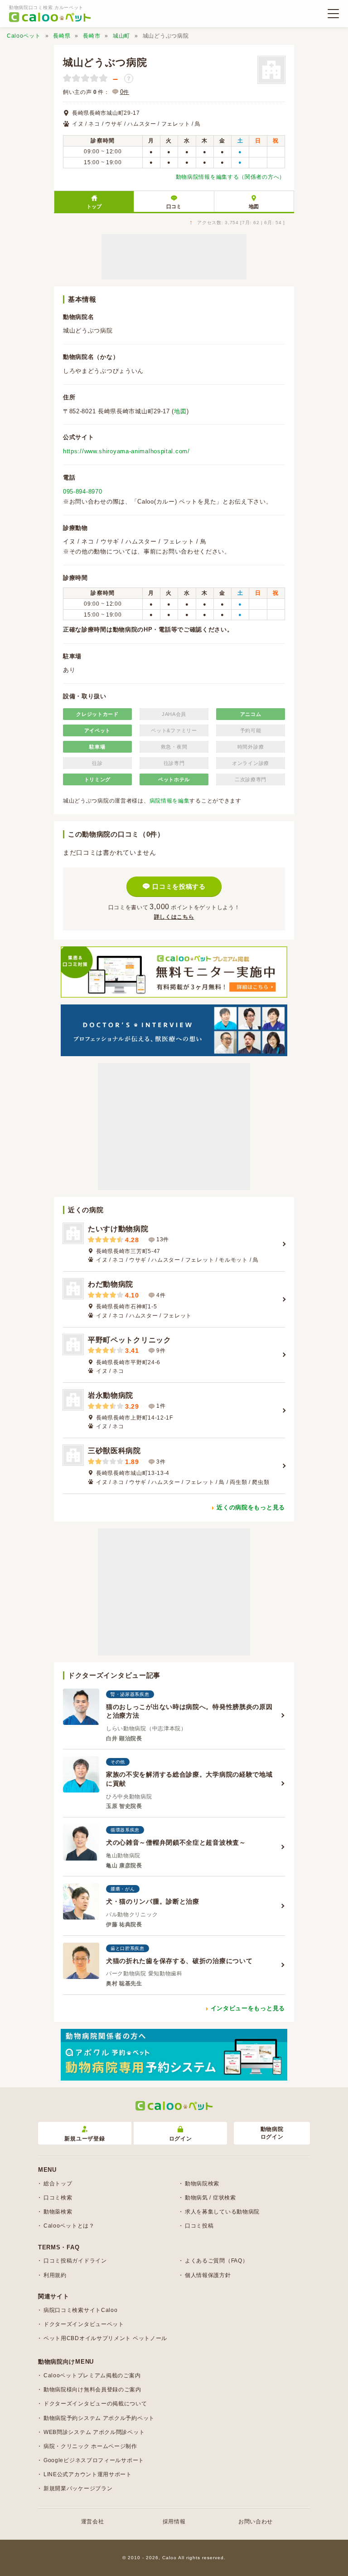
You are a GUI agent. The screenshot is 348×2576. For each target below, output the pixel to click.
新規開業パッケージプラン (78, 2488)
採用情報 (174, 2522)
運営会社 (93, 2522)
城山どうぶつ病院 (105, 62)
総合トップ (58, 2184)
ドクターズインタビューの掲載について (95, 2404)
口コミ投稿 (199, 2226)
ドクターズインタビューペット (84, 2324)
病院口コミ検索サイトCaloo (81, 2310)
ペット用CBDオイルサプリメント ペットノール (105, 2338)
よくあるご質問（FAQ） (216, 2261)
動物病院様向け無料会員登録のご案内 (92, 2390)
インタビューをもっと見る (248, 2008)
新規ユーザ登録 (85, 2139)
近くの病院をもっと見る (251, 1507)
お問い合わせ (256, 2522)
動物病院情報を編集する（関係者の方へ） (230, 177)
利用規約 (55, 2275)
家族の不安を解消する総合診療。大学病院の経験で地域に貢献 (189, 1779)
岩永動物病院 (111, 1395)
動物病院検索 (202, 2184)
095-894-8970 (82, 492)
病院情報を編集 (170, 801)
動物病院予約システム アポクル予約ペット (99, 2418)
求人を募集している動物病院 (222, 2212)
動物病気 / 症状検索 (210, 2198)
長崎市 (92, 36)
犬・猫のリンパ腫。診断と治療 (153, 1901)
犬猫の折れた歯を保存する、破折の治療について (179, 1961)
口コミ (174, 206)
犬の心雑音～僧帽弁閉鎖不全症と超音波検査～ (176, 1842)
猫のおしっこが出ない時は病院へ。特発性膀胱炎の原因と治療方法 (189, 1711)
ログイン (181, 2139)
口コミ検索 (58, 2198)
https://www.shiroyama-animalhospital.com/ (126, 451)
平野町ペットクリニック (130, 1340)
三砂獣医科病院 (114, 1451)
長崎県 (62, 36)
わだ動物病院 (111, 1284)
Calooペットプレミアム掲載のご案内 (92, 2375)
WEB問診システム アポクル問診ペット (94, 2432)
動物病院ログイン (272, 2133)
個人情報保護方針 (208, 2275)
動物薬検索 (58, 2212)
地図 (254, 206)
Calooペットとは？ (69, 2226)
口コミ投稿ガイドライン (75, 2261)
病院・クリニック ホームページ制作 (90, 2446)
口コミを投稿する (179, 886)
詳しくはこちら (174, 917)
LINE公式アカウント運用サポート (88, 2474)
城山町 (121, 36)
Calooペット (24, 36)
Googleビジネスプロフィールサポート (94, 2460)
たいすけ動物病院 (118, 1229)
